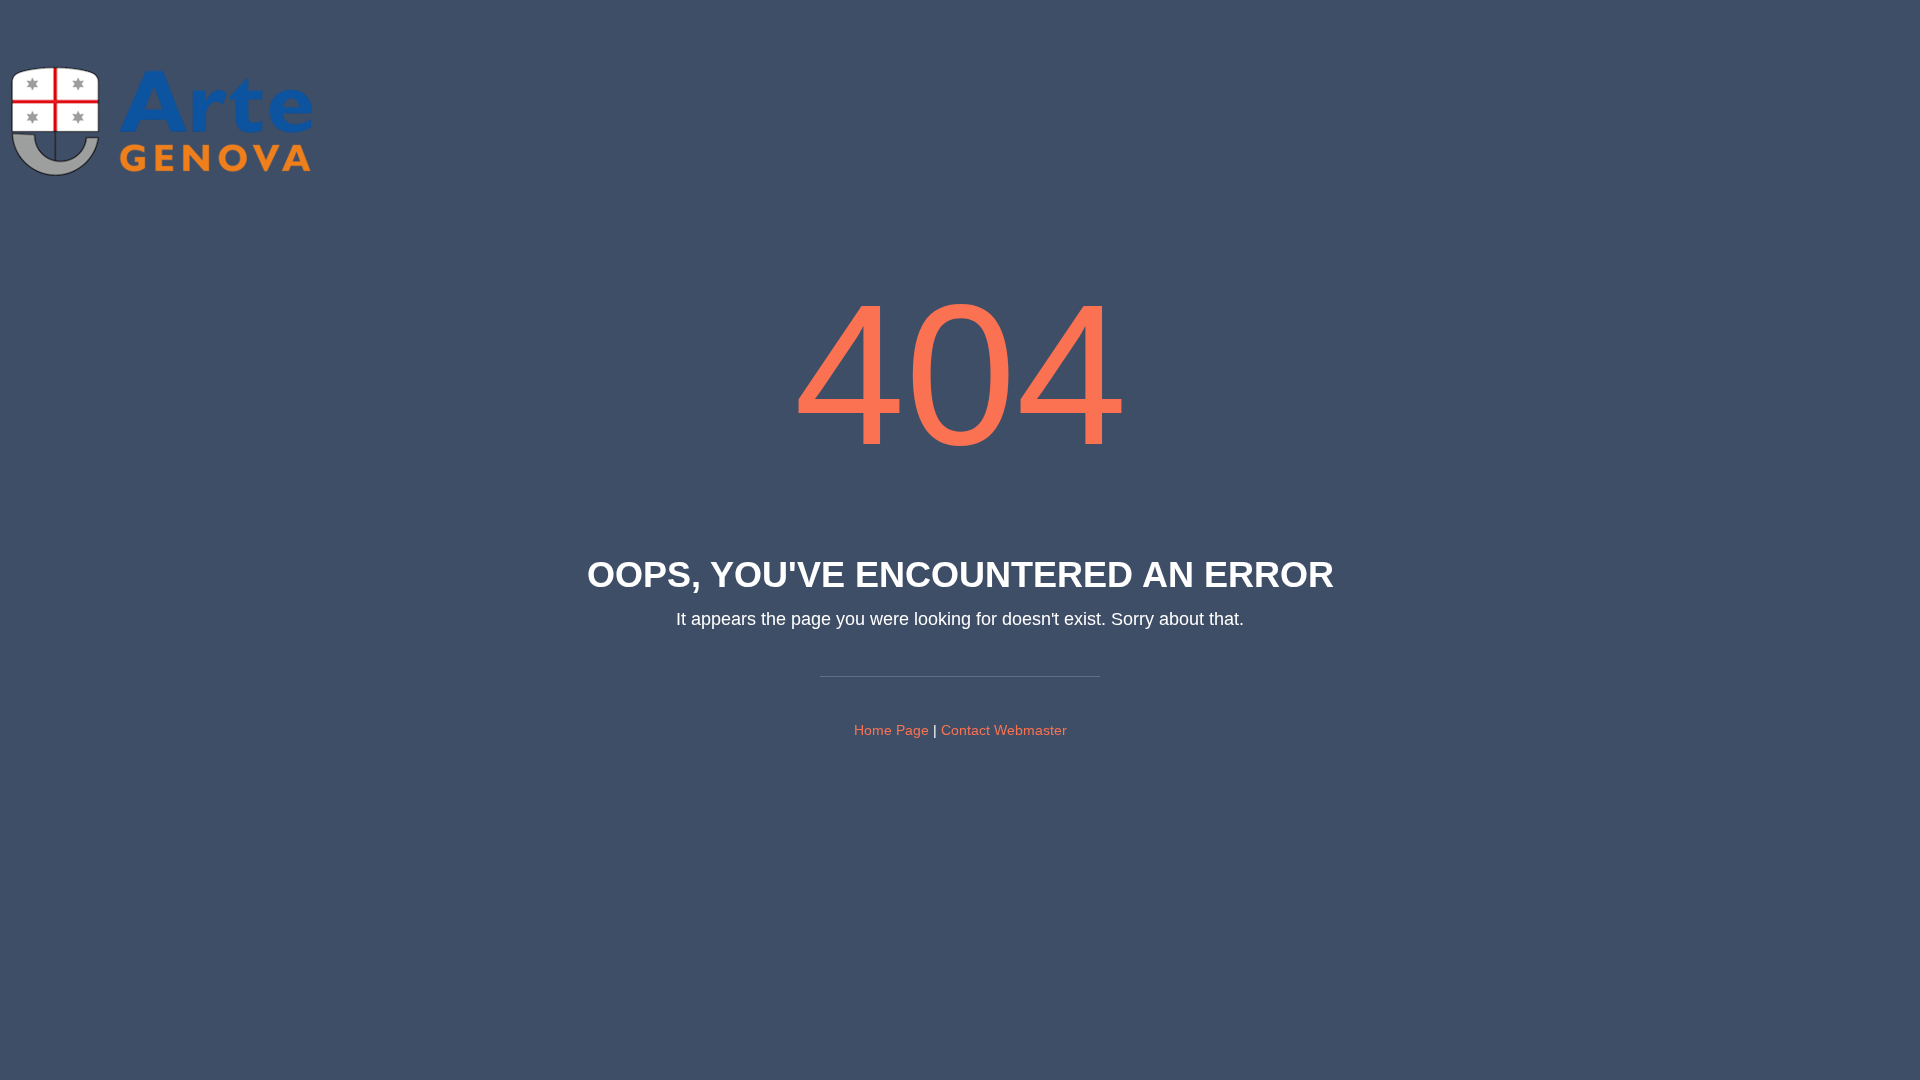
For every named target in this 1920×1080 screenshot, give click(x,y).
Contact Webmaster (1004, 730)
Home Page (891, 730)
